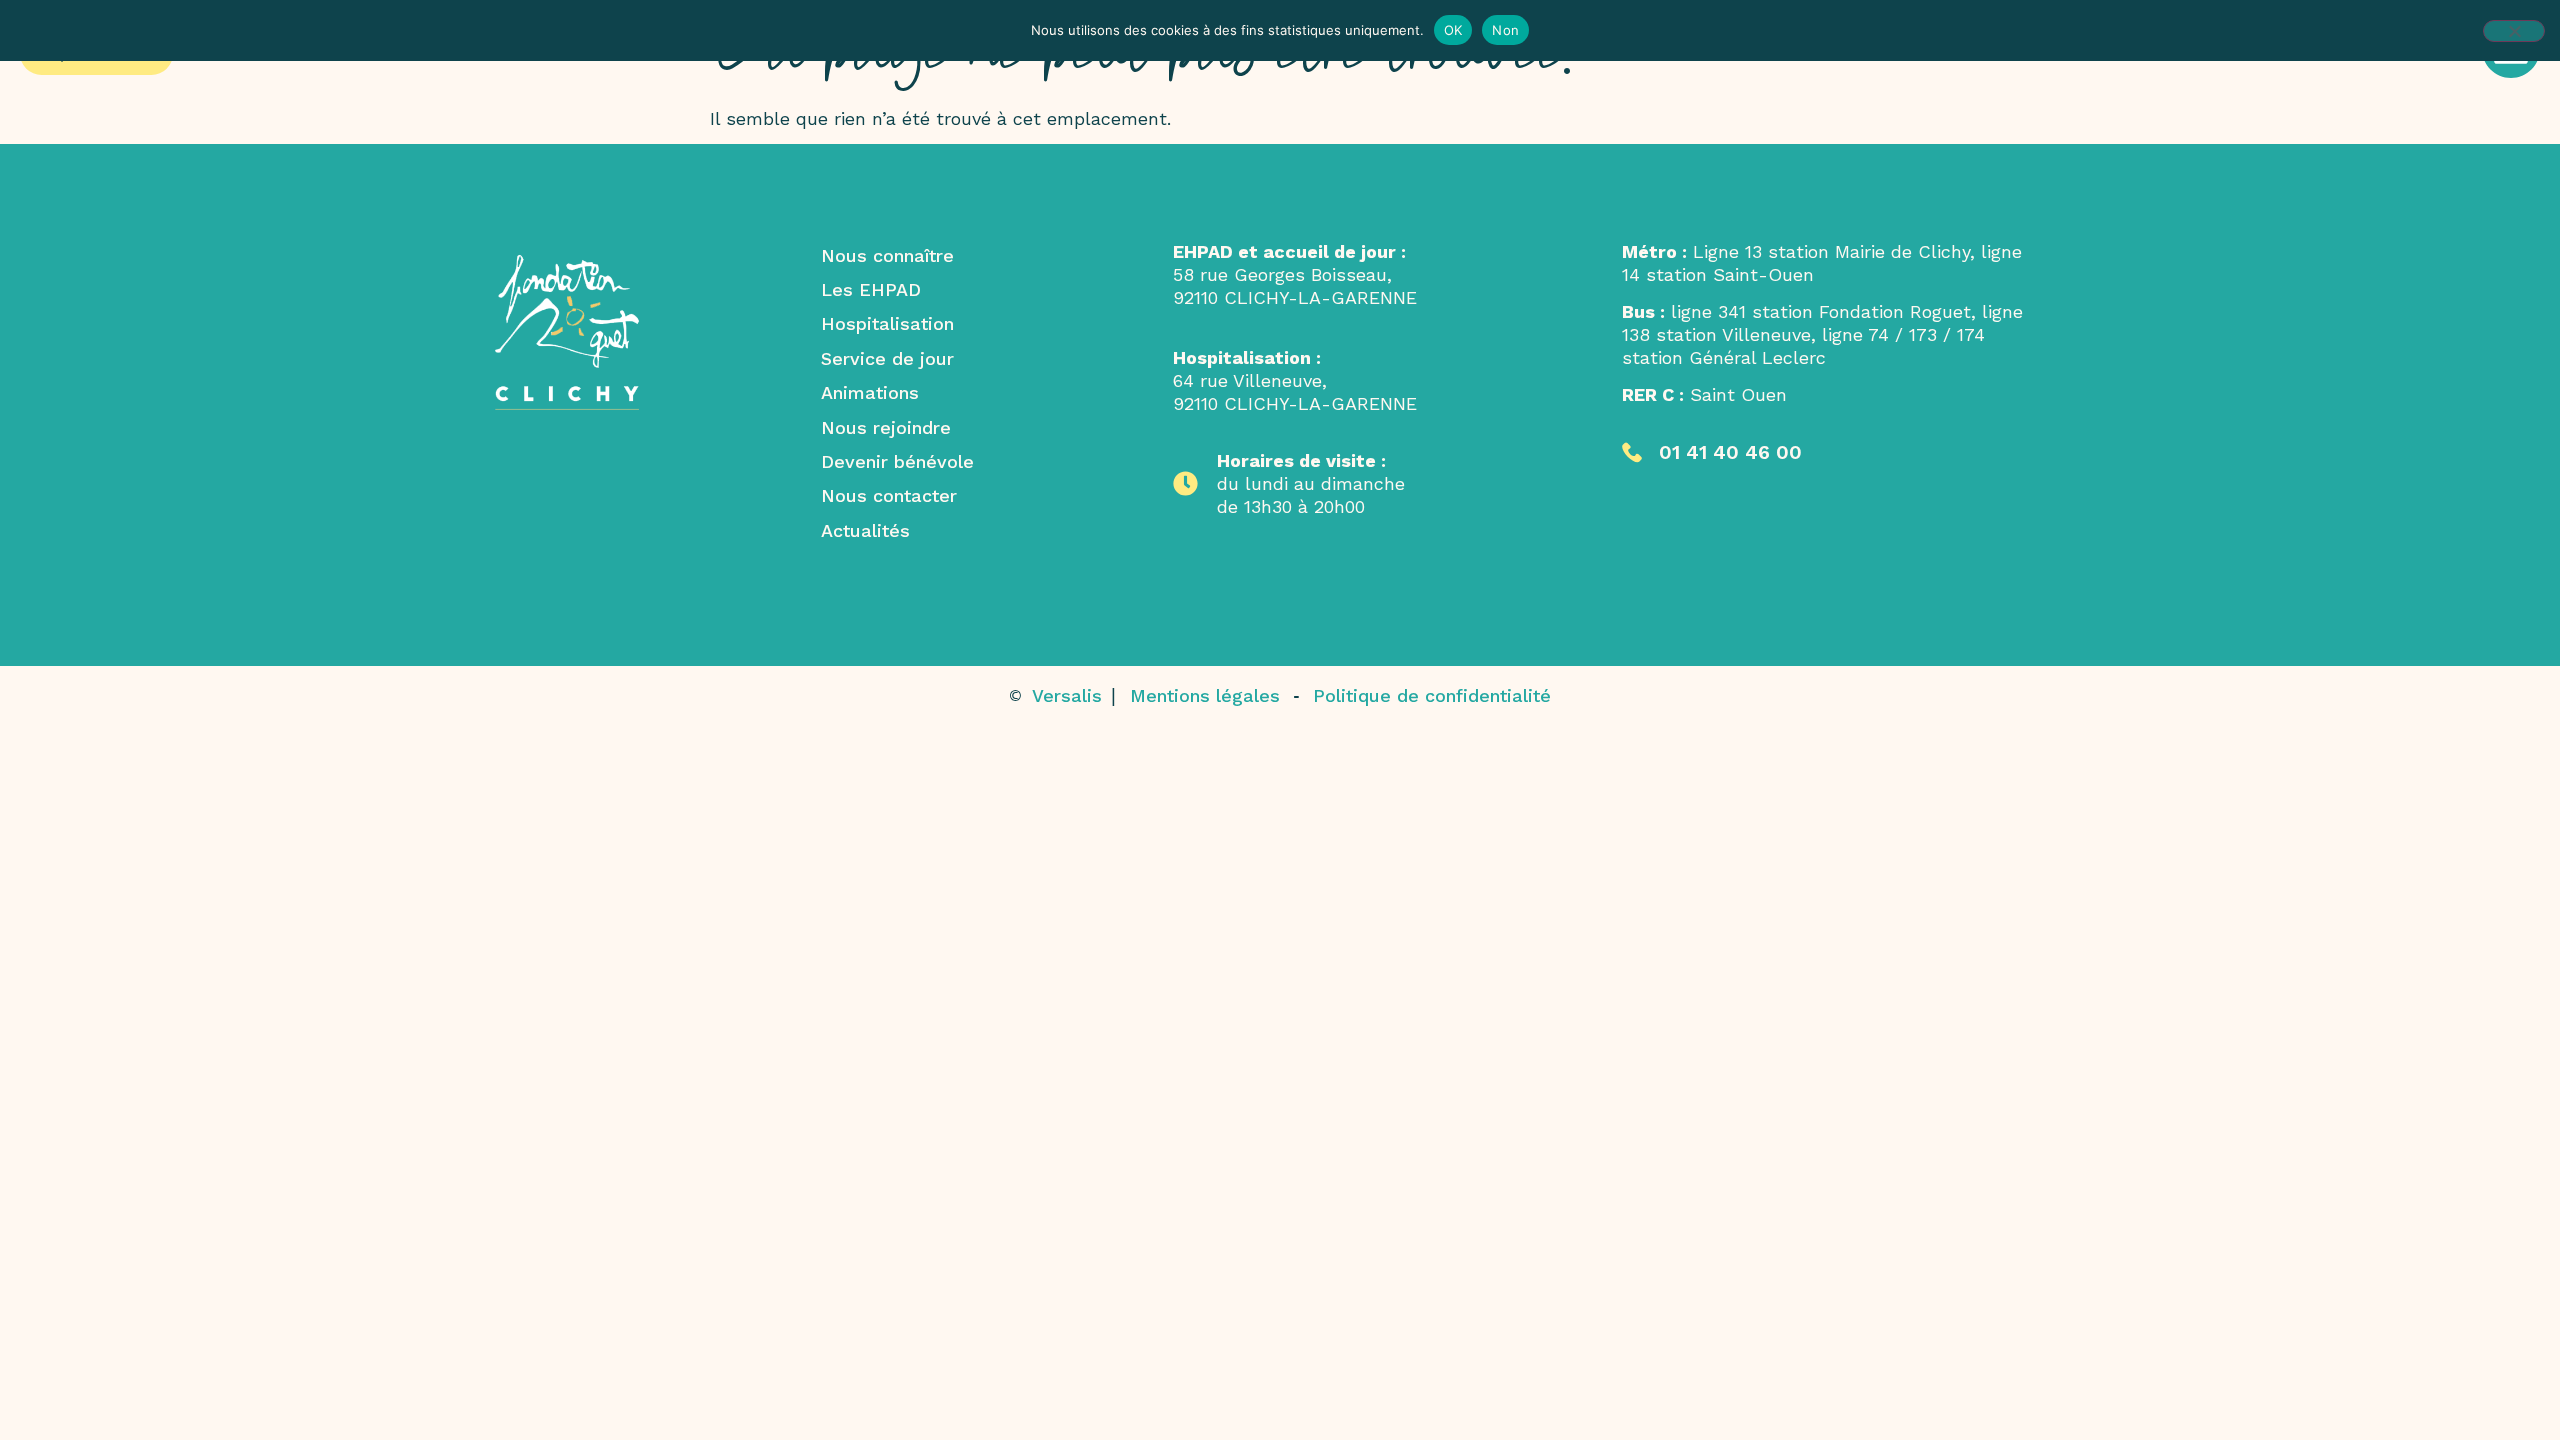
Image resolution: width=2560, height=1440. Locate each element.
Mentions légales (1205, 695)
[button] (1712, 452)
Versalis (1070, 695)
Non (1505, 30)
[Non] (2514, 31)
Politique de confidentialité (1432, 695)
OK (1453, 30)
